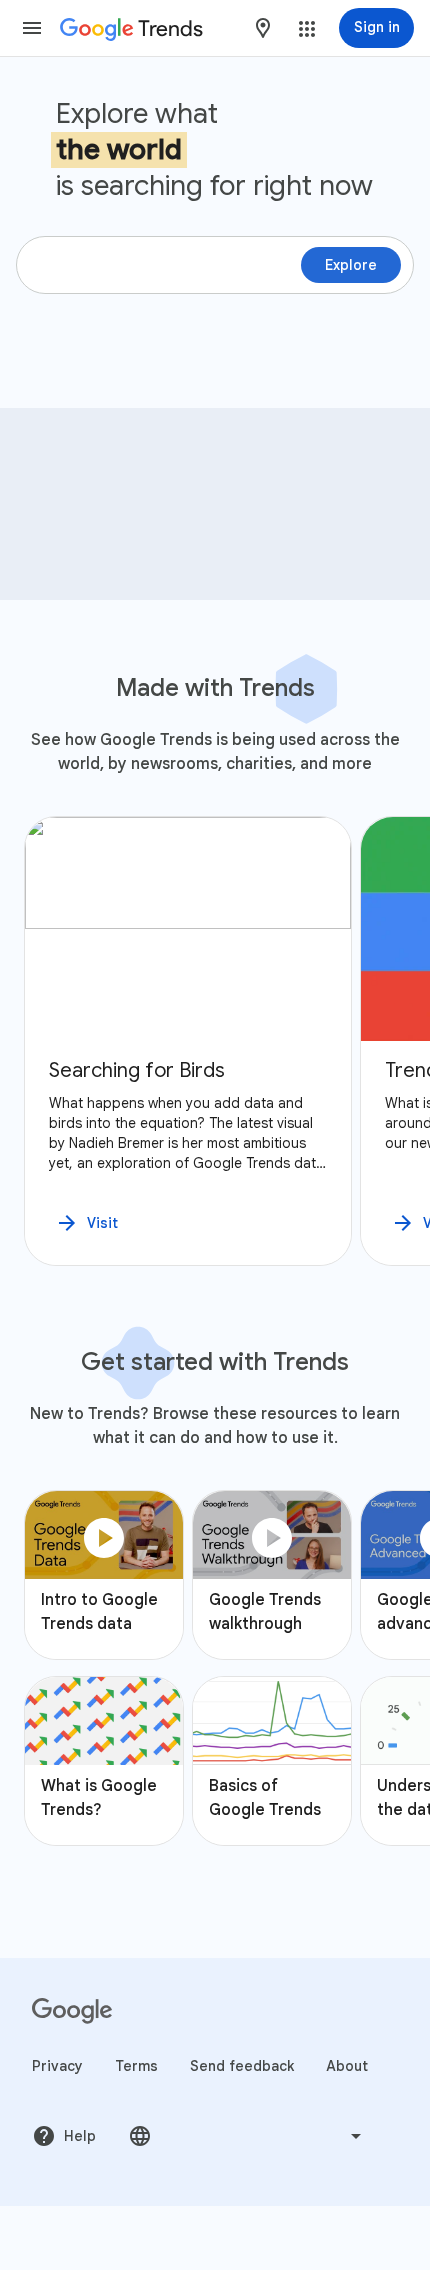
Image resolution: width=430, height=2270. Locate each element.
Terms (136, 2066)
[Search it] (390, 440)
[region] (215, 1041)
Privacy (57, 2066)
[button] (32, 28)
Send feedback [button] (242, 2066)
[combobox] (263, 28)
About (347, 2066)
